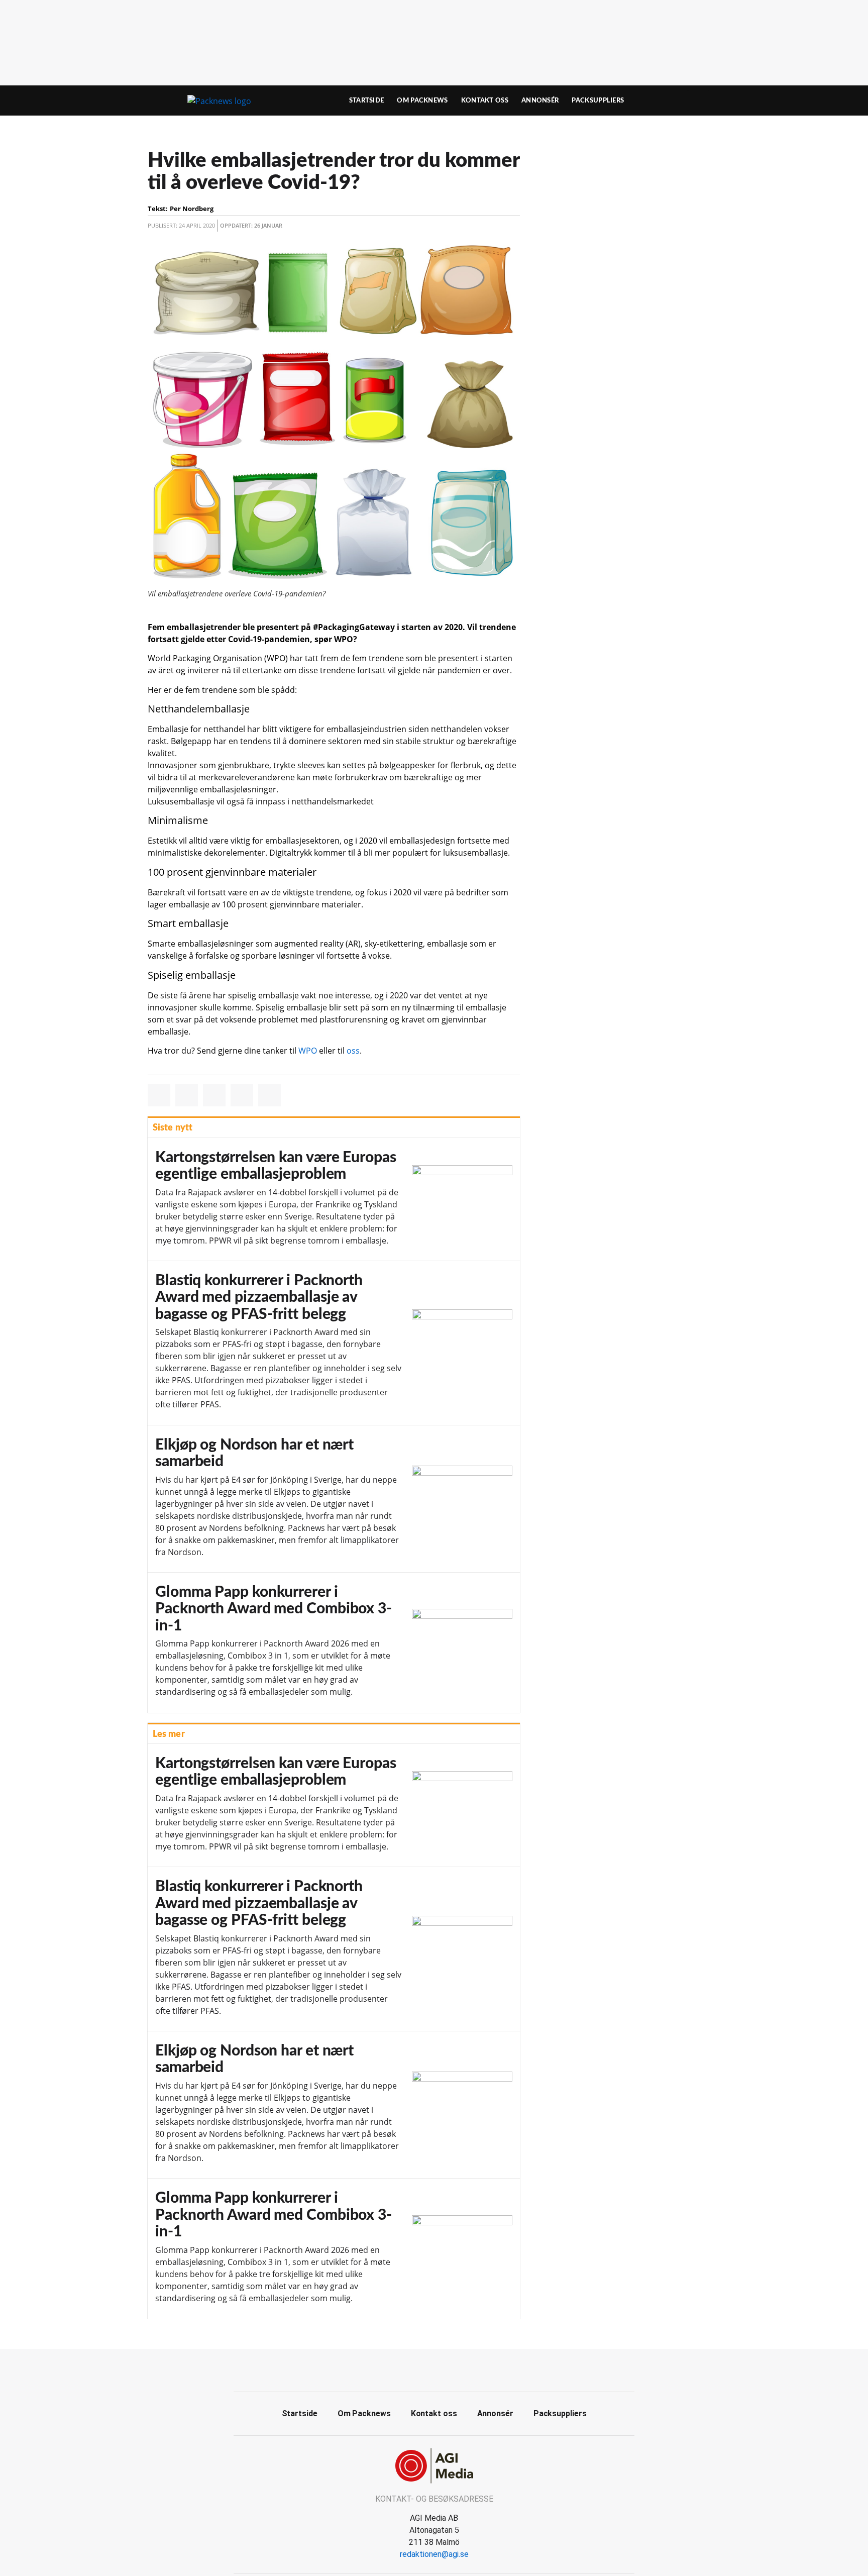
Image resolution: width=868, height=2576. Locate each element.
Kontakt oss (485, 100)
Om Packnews (422, 100)
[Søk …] (698, 100)
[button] (159, 1095)
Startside (367, 100)
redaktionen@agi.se (434, 2554)
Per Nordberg (192, 209)
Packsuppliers (598, 100)
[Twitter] (446, 2369)
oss (353, 1051)
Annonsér (540, 100)
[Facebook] (423, 2369)
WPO (308, 1051)
